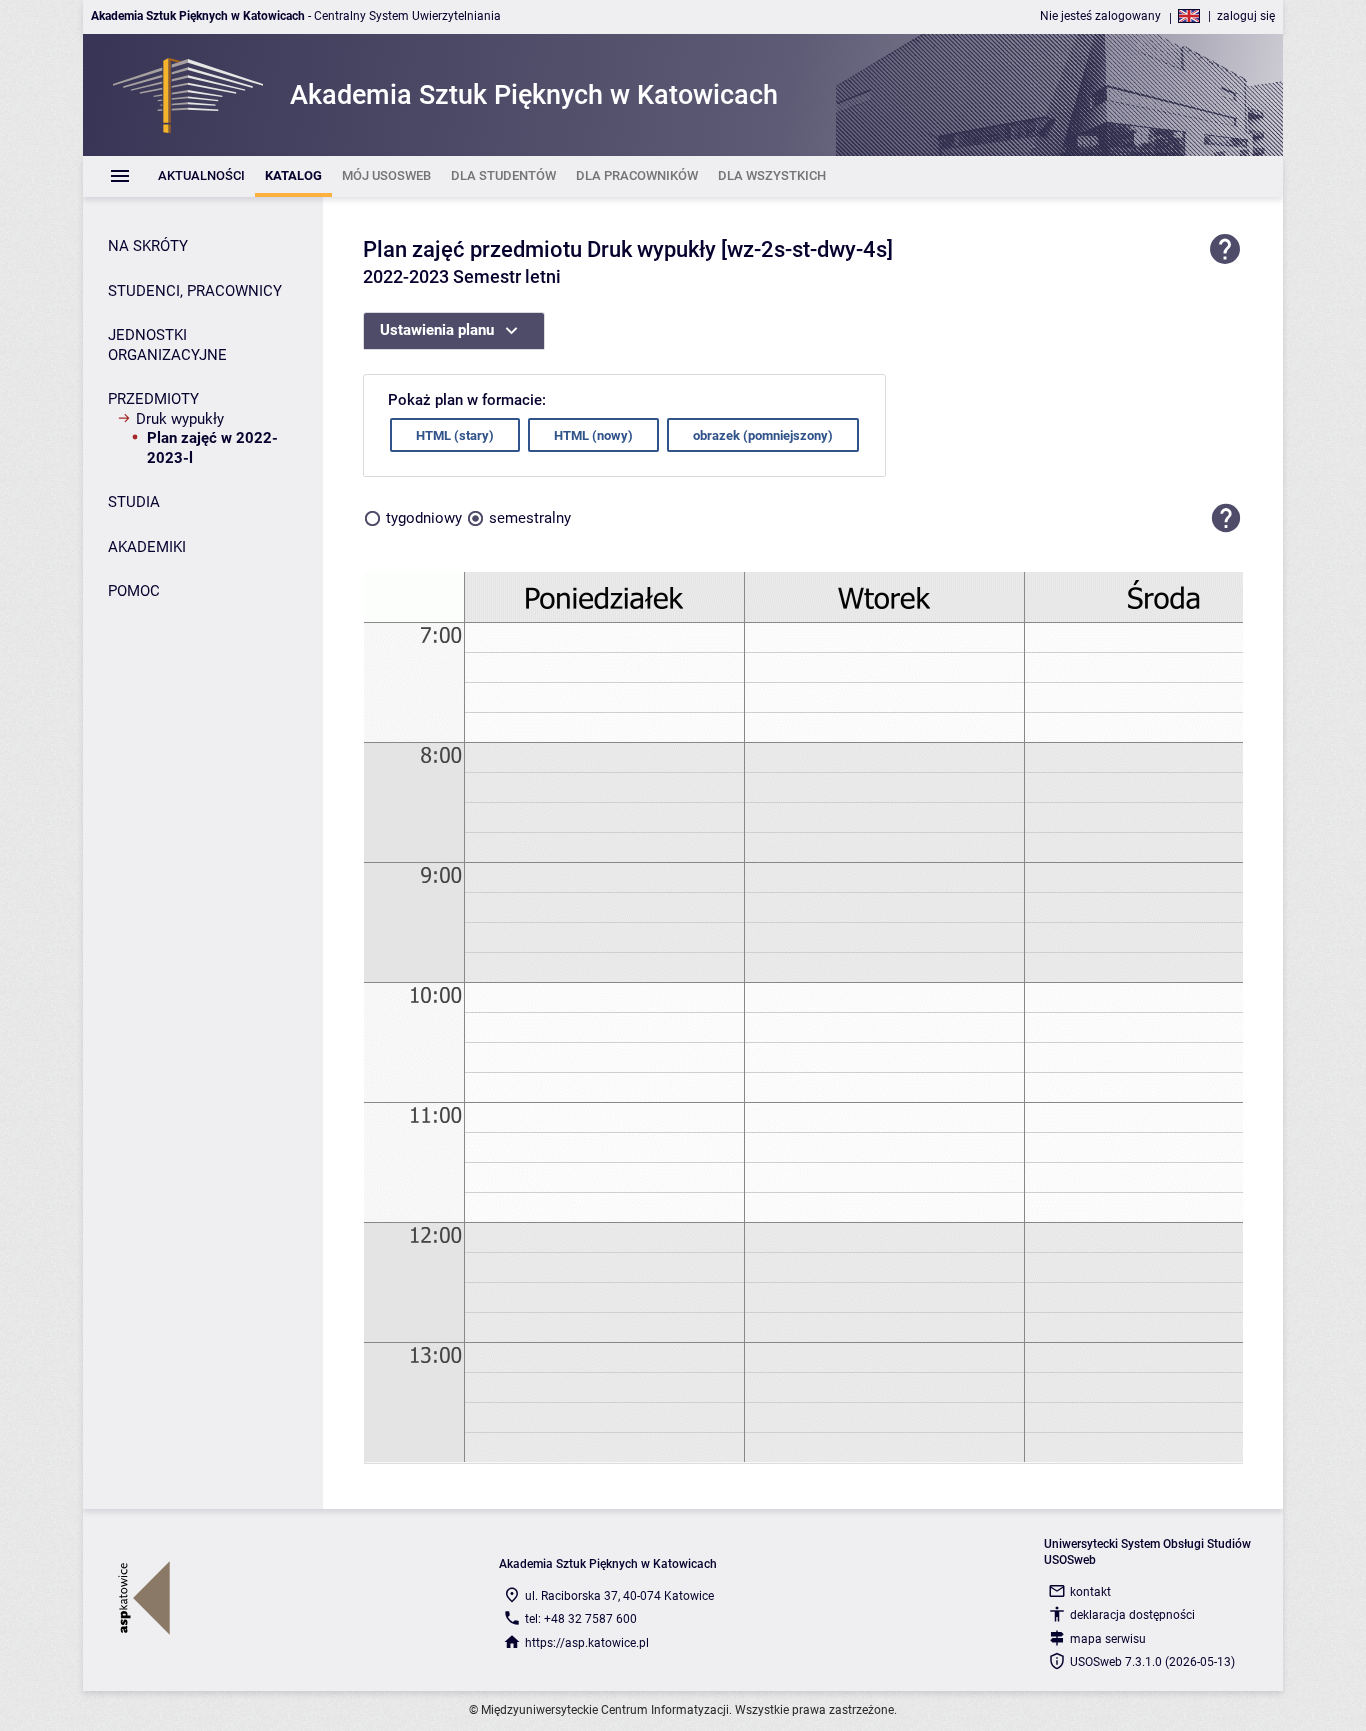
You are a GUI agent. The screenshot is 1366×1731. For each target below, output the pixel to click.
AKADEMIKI (147, 547)
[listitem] (201, 176)
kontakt (1090, 1592)
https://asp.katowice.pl (587, 1643)
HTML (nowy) (593, 435)
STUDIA (134, 502)
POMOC (134, 591)
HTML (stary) (455, 435)
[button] (1226, 518)
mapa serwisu (1108, 1639)
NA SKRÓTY (148, 246)
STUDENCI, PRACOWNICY (195, 291)
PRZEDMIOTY (153, 399)
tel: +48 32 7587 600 (581, 1619)
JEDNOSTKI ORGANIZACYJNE (167, 345)
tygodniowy (424, 518)
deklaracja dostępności (1132, 1615)
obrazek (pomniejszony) (763, 435)
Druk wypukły (180, 419)
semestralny (530, 518)
